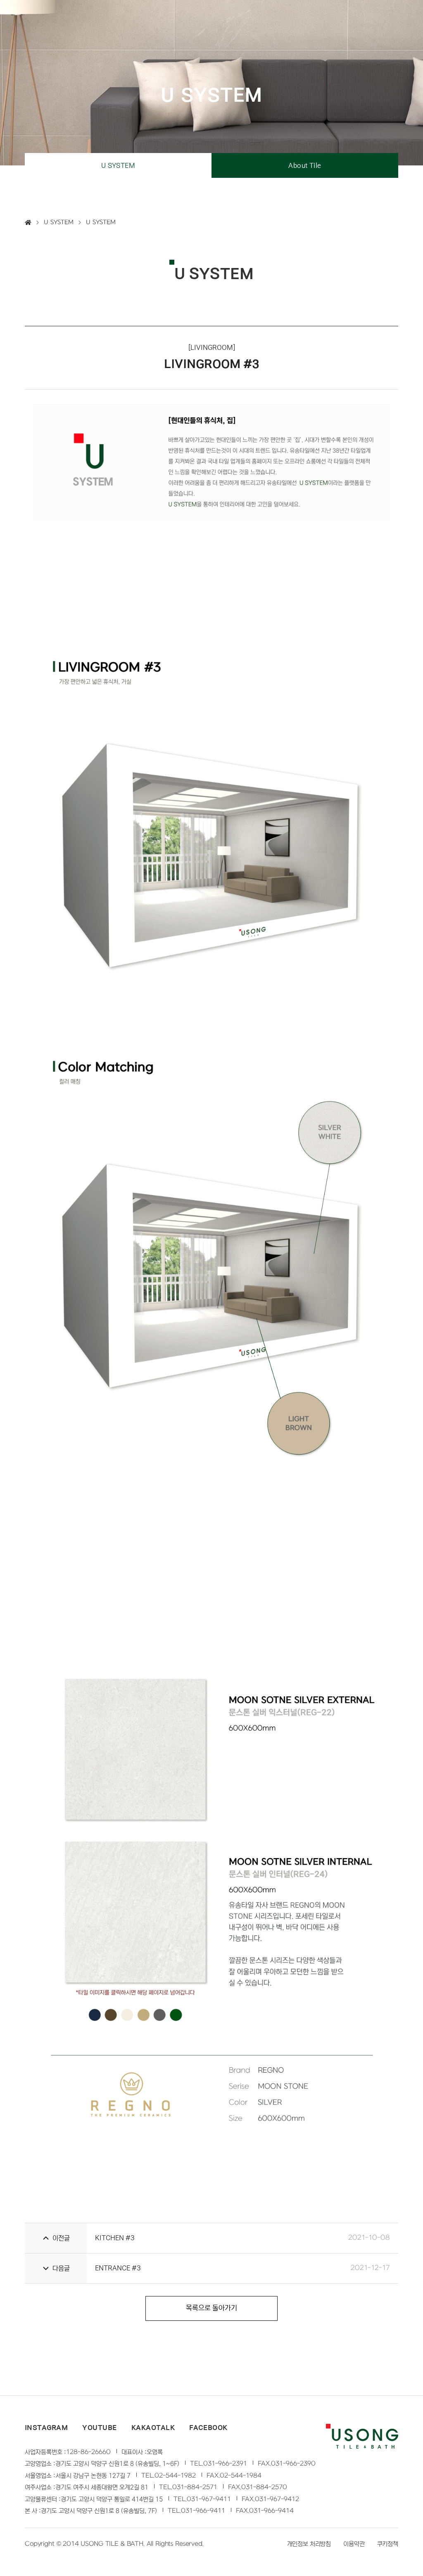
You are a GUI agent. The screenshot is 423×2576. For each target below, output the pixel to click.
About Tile (305, 165)
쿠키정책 (388, 2544)
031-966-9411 (203, 2511)
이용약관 (354, 2544)
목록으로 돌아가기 (211, 2308)
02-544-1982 (175, 2476)
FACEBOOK (208, 2428)
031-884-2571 (195, 2487)
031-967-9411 (209, 2499)
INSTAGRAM (46, 2428)
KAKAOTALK (153, 2428)
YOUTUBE (99, 2428)
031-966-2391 (225, 2464)
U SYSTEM (118, 165)
